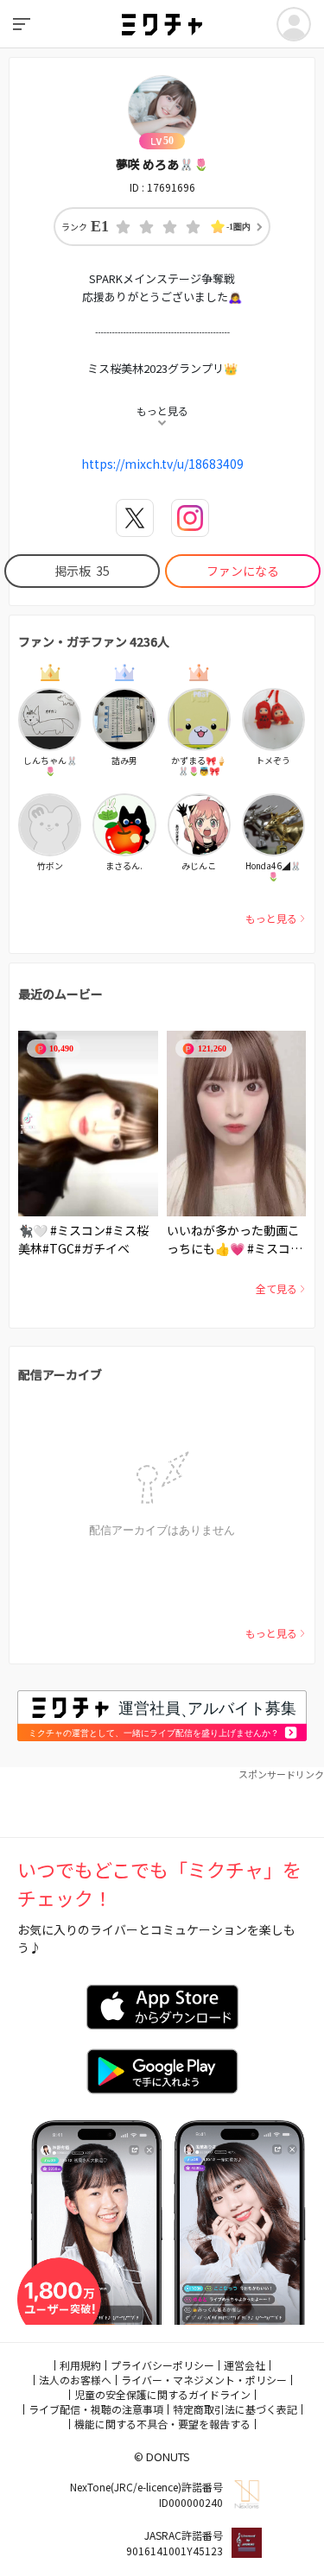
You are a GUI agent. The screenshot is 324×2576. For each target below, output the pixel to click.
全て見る (276, 1288)
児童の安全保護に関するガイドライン (162, 2394)
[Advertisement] (162, 1803)
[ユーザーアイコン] (294, 24)
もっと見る (271, 918)
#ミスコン (78, 1230)
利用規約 (80, 2365)
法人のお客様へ (75, 2380)
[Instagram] (190, 518)
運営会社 (245, 2365)
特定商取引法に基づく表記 (235, 2409)
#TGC (58, 1248)
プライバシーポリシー (162, 2365)
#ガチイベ (102, 1248)
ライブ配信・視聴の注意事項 (96, 2409)
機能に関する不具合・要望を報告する (162, 2424)
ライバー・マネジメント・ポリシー (204, 2380)
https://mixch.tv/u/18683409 (162, 464)
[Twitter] (135, 518)
